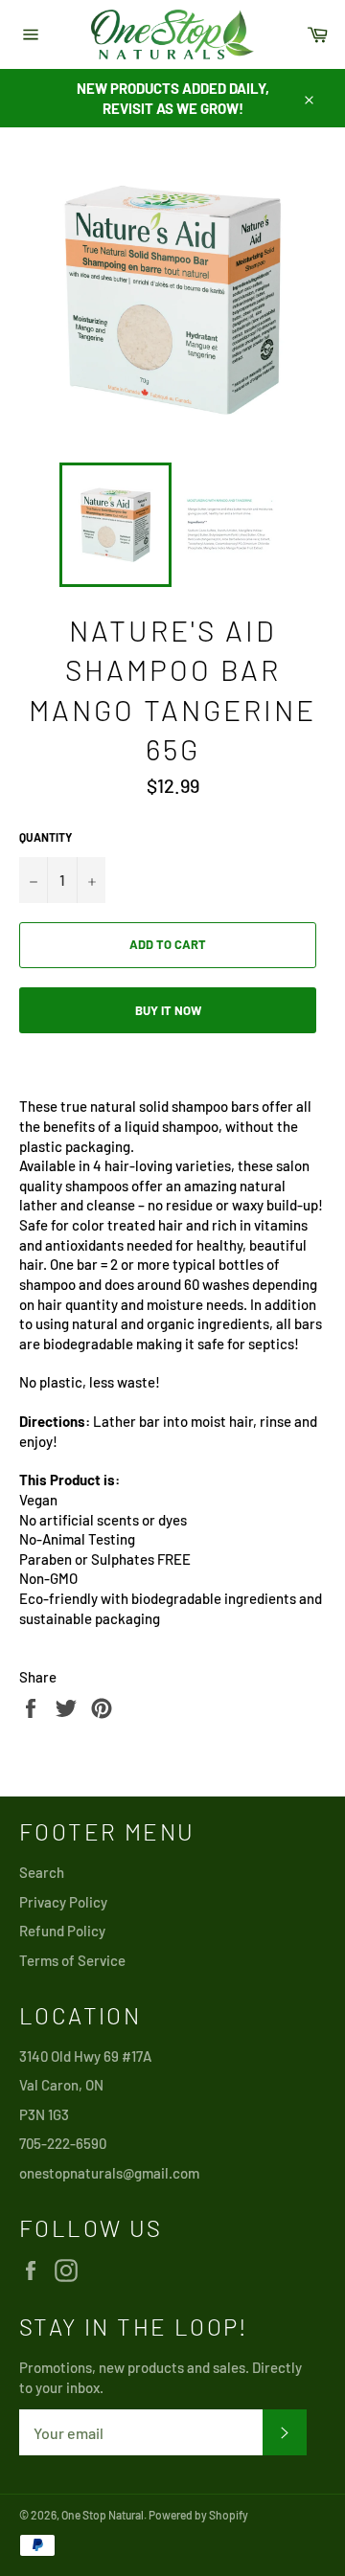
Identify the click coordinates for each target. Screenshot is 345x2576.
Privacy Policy (63, 1902)
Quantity (46, 837)
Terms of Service (72, 1960)
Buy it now (168, 1010)
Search (42, 1872)
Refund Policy (62, 1931)
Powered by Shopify (198, 2515)
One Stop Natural (103, 2515)
